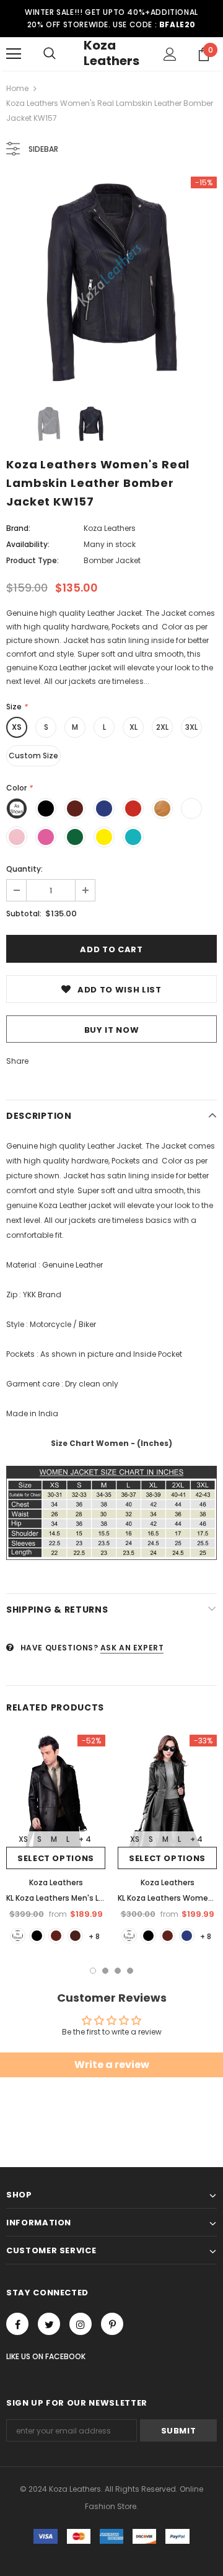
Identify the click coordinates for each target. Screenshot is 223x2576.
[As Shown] (18, 1936)
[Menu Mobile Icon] (14, 54)
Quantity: (24, 869)
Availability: (28, 544)
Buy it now (112, 1030)
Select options (56, 1858)
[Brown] (56, 1936)
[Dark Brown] (75, 1936)
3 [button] (118, 1971)
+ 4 (85, 1839)
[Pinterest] (112, 2324)
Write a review (112, 2065)
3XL (191, 727)
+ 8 (94, 1936)
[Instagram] (81, 2324)
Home (17, 88)
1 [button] (93, 1971)
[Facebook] (17, 2324)
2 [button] (105, 1971)
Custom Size (33, 756)
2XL (162, 727)
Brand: (18, 528)
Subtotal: (24, 913)
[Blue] (187, 1936)
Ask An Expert (132, 1648)
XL (133, 727)
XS (17, 727)
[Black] (37, 1936)
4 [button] (130, 1971)
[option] (111, 282)
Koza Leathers (111, 53)
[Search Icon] (50, 54)
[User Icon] (170, 54)
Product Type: (33, 560)
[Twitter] (49, 2324)
